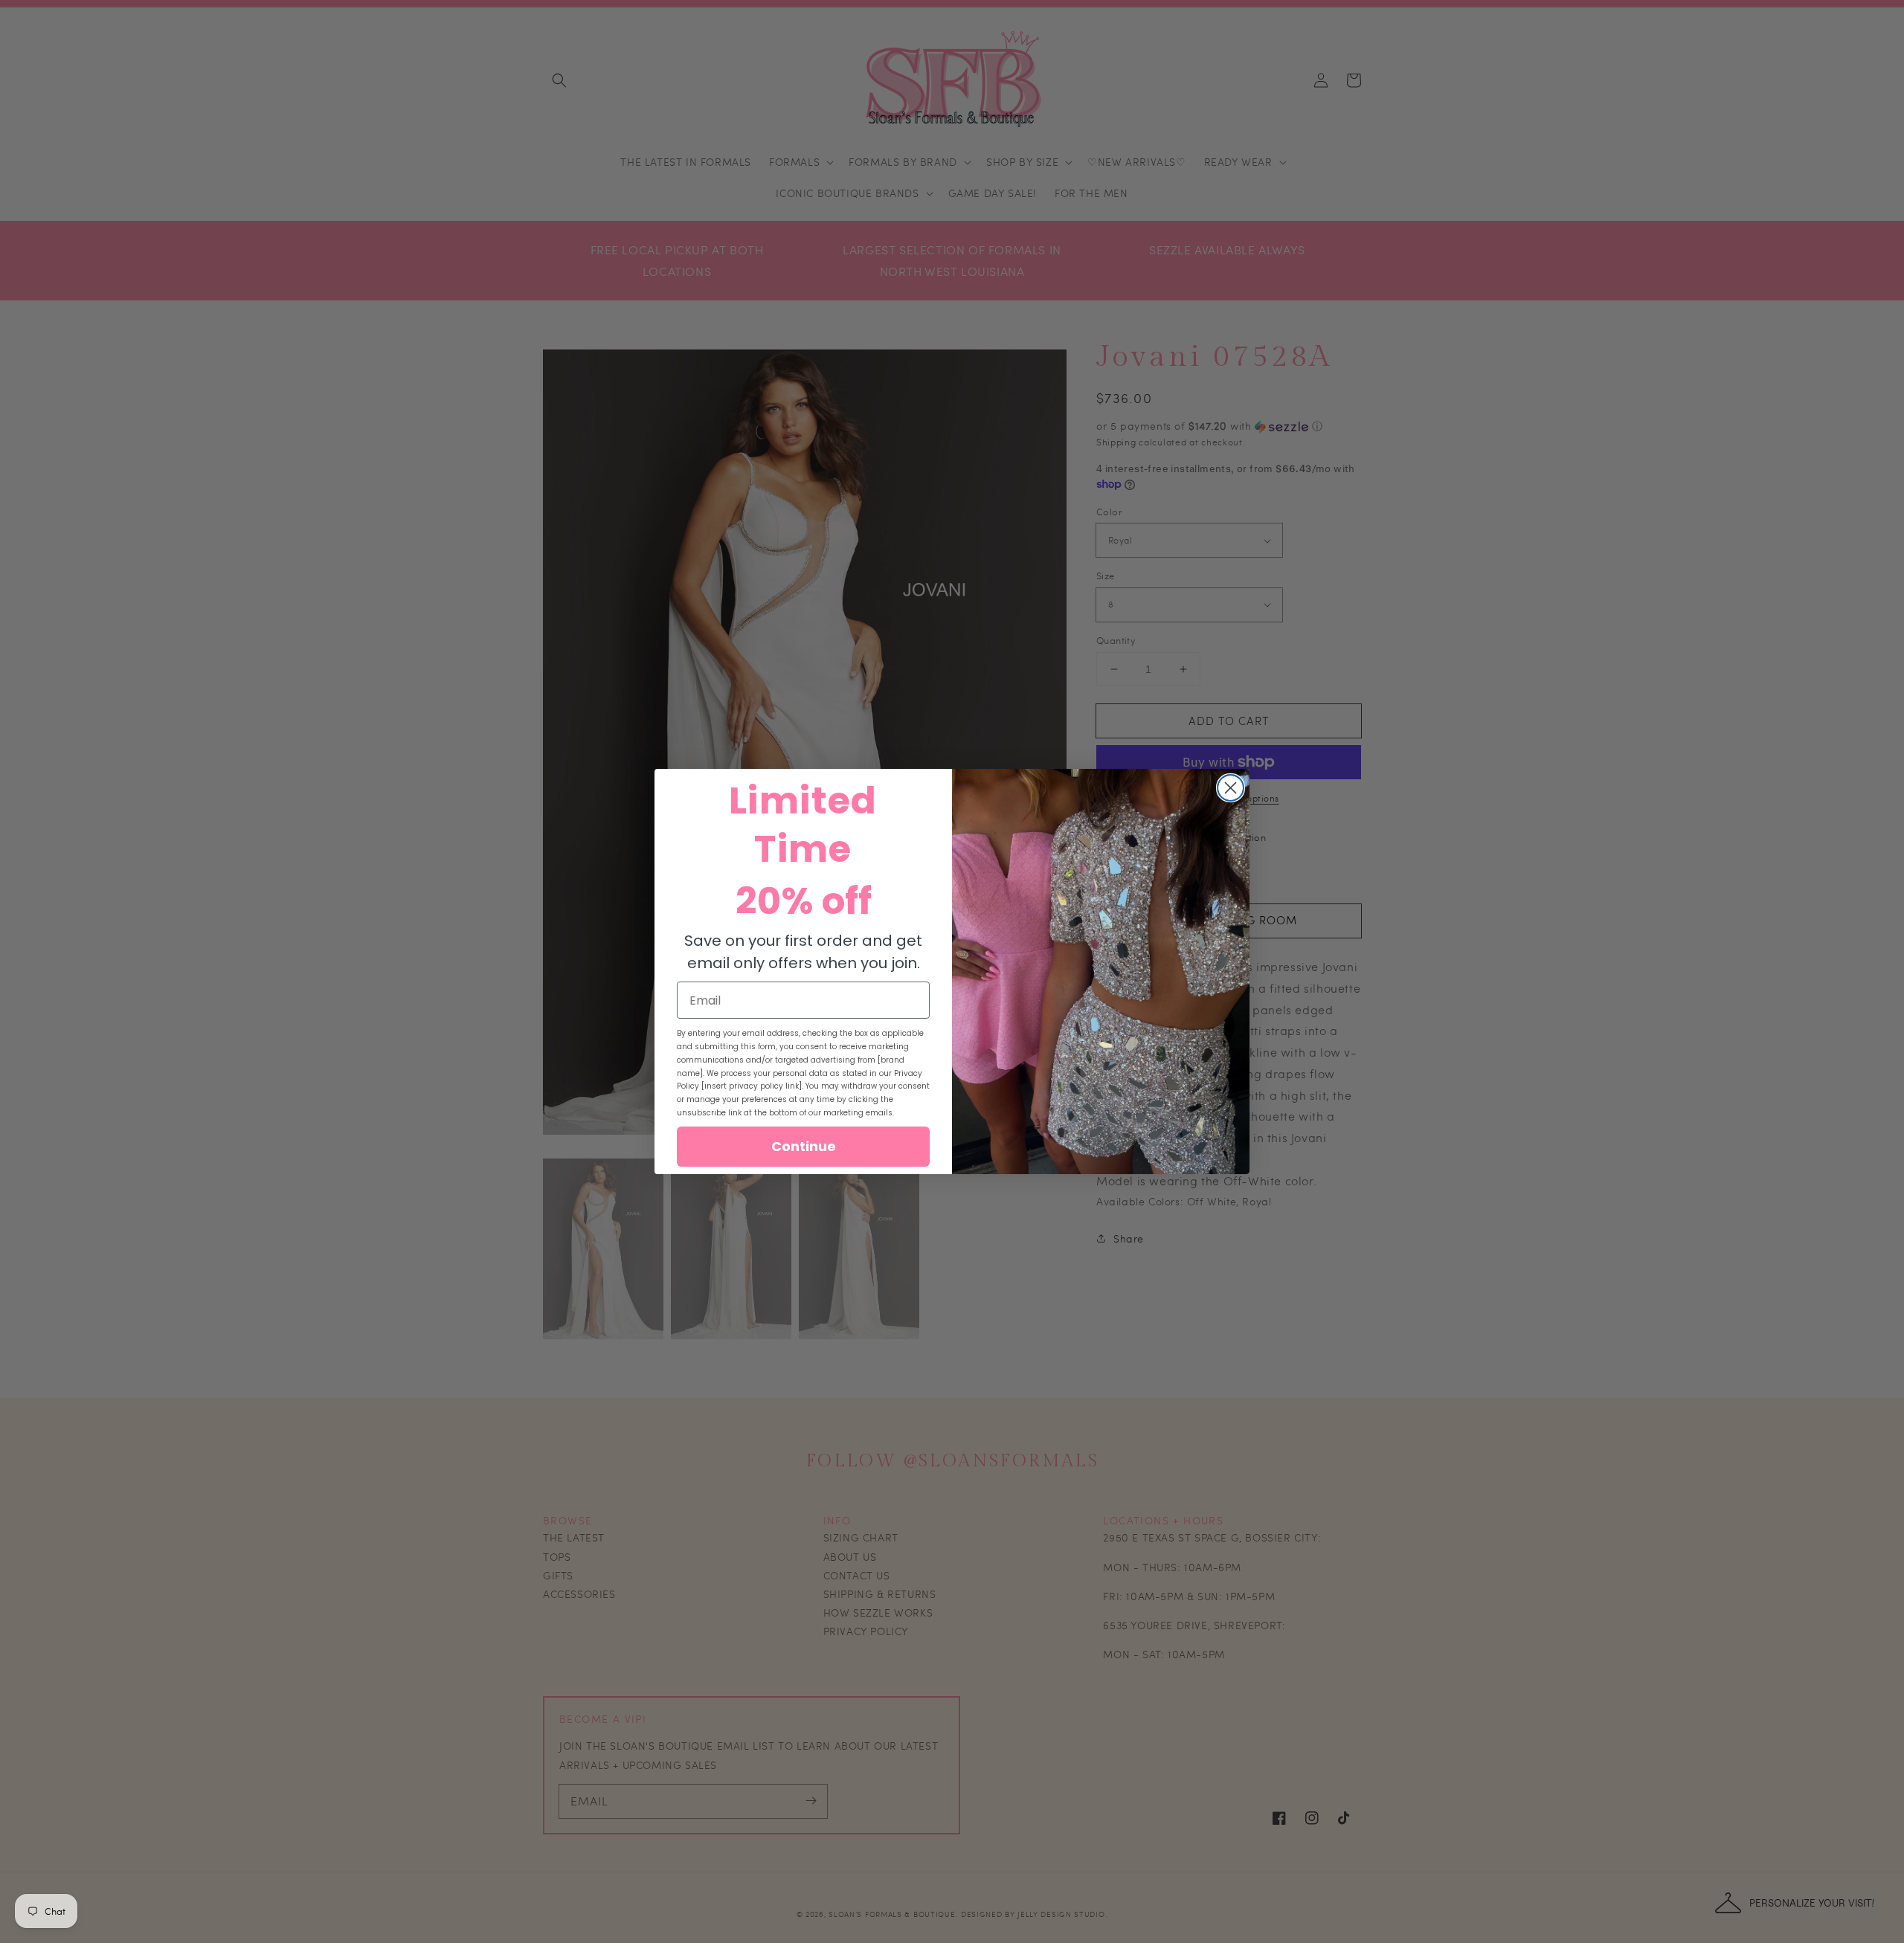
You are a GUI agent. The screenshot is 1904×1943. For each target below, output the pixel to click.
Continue (804, 1146)
